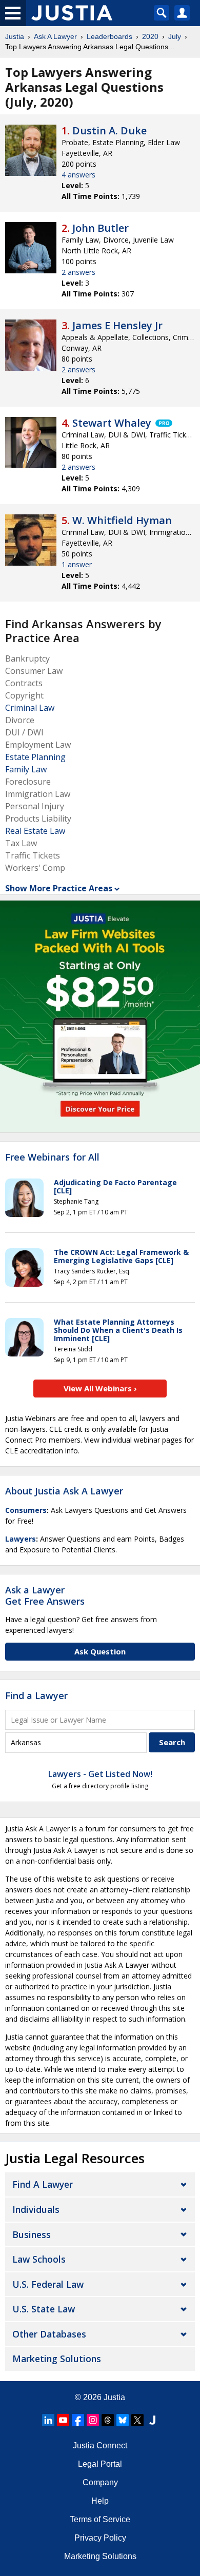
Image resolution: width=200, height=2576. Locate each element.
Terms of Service (100, 2519)
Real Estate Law (35, 831)
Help (100, 2501)
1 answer (77, 564)
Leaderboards (109, 36)
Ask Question (100, 1651)
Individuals (36, 2209)
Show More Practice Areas (59, 888)
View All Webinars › (100, 1388)
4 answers (78, 175)
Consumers (26, 1510)
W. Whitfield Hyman (122, 520)
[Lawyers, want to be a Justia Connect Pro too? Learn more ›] (163, 423)
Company (100, 2482)
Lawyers (21, 1539)
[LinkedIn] (48, 2420)
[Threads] (108, 2420)
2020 (150, 36)
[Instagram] (93, 2420)
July (175, 36)
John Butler (101, 228)
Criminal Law (30, 708)
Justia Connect (100, 2445)
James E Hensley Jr (117, 325)
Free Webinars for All (52, 1157)
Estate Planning (35, 757)
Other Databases (49, 2334)
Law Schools (39, 2259)
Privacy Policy (100, 2538)
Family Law (26, 769)
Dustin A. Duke (109, 131)
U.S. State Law (44, 2309)
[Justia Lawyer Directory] (152, 2420)
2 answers (78, 272)
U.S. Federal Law (48, 2284)
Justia (15, 36)
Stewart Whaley (112, 423)
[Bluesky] (123, 2420)
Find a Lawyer (36, 1695)
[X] (137, 2420)
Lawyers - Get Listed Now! (100, 1774)
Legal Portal (100, 2464)
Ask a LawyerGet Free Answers (45, 1595)
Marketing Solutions (57, 2359)
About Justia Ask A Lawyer (64, 1491)
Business (32, 2234)
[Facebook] (78, 2420)
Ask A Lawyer (55, 36)
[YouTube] (63, 2420)
